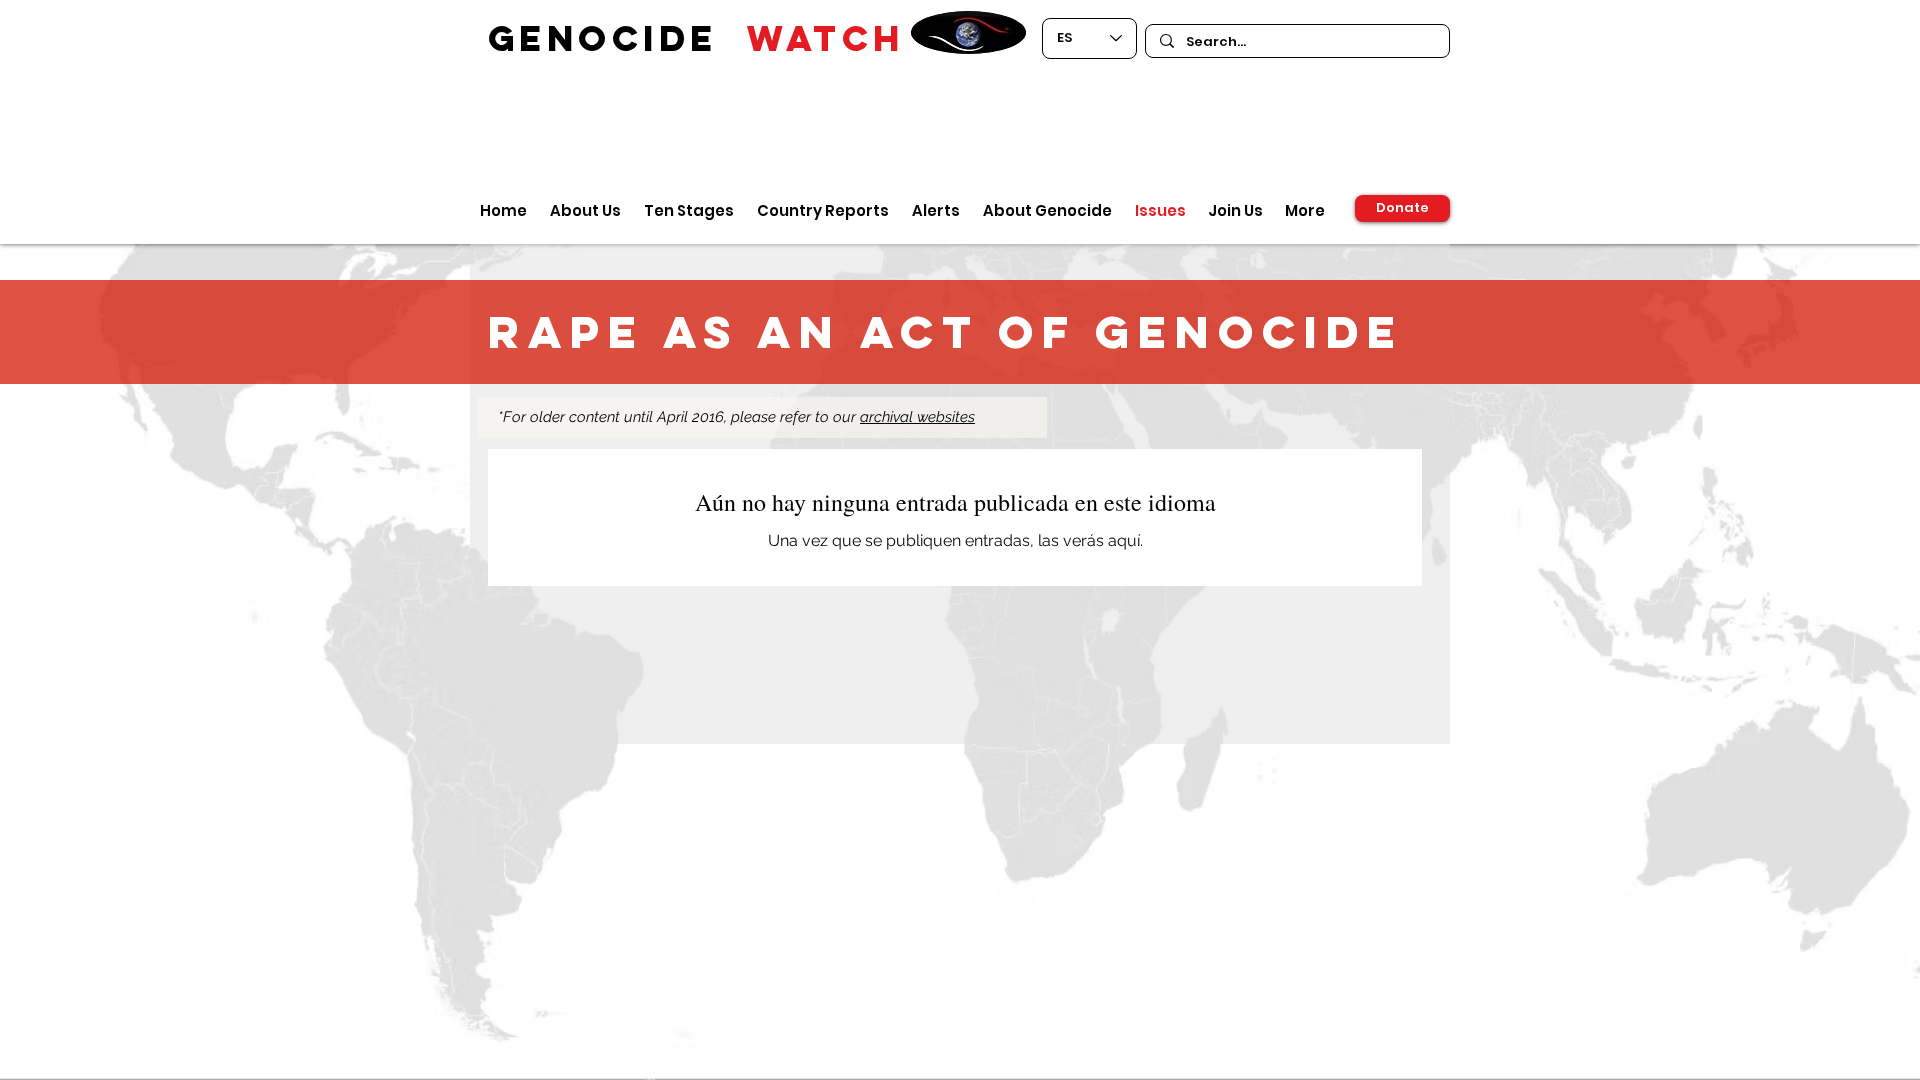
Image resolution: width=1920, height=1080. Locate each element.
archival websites (917, 417)
